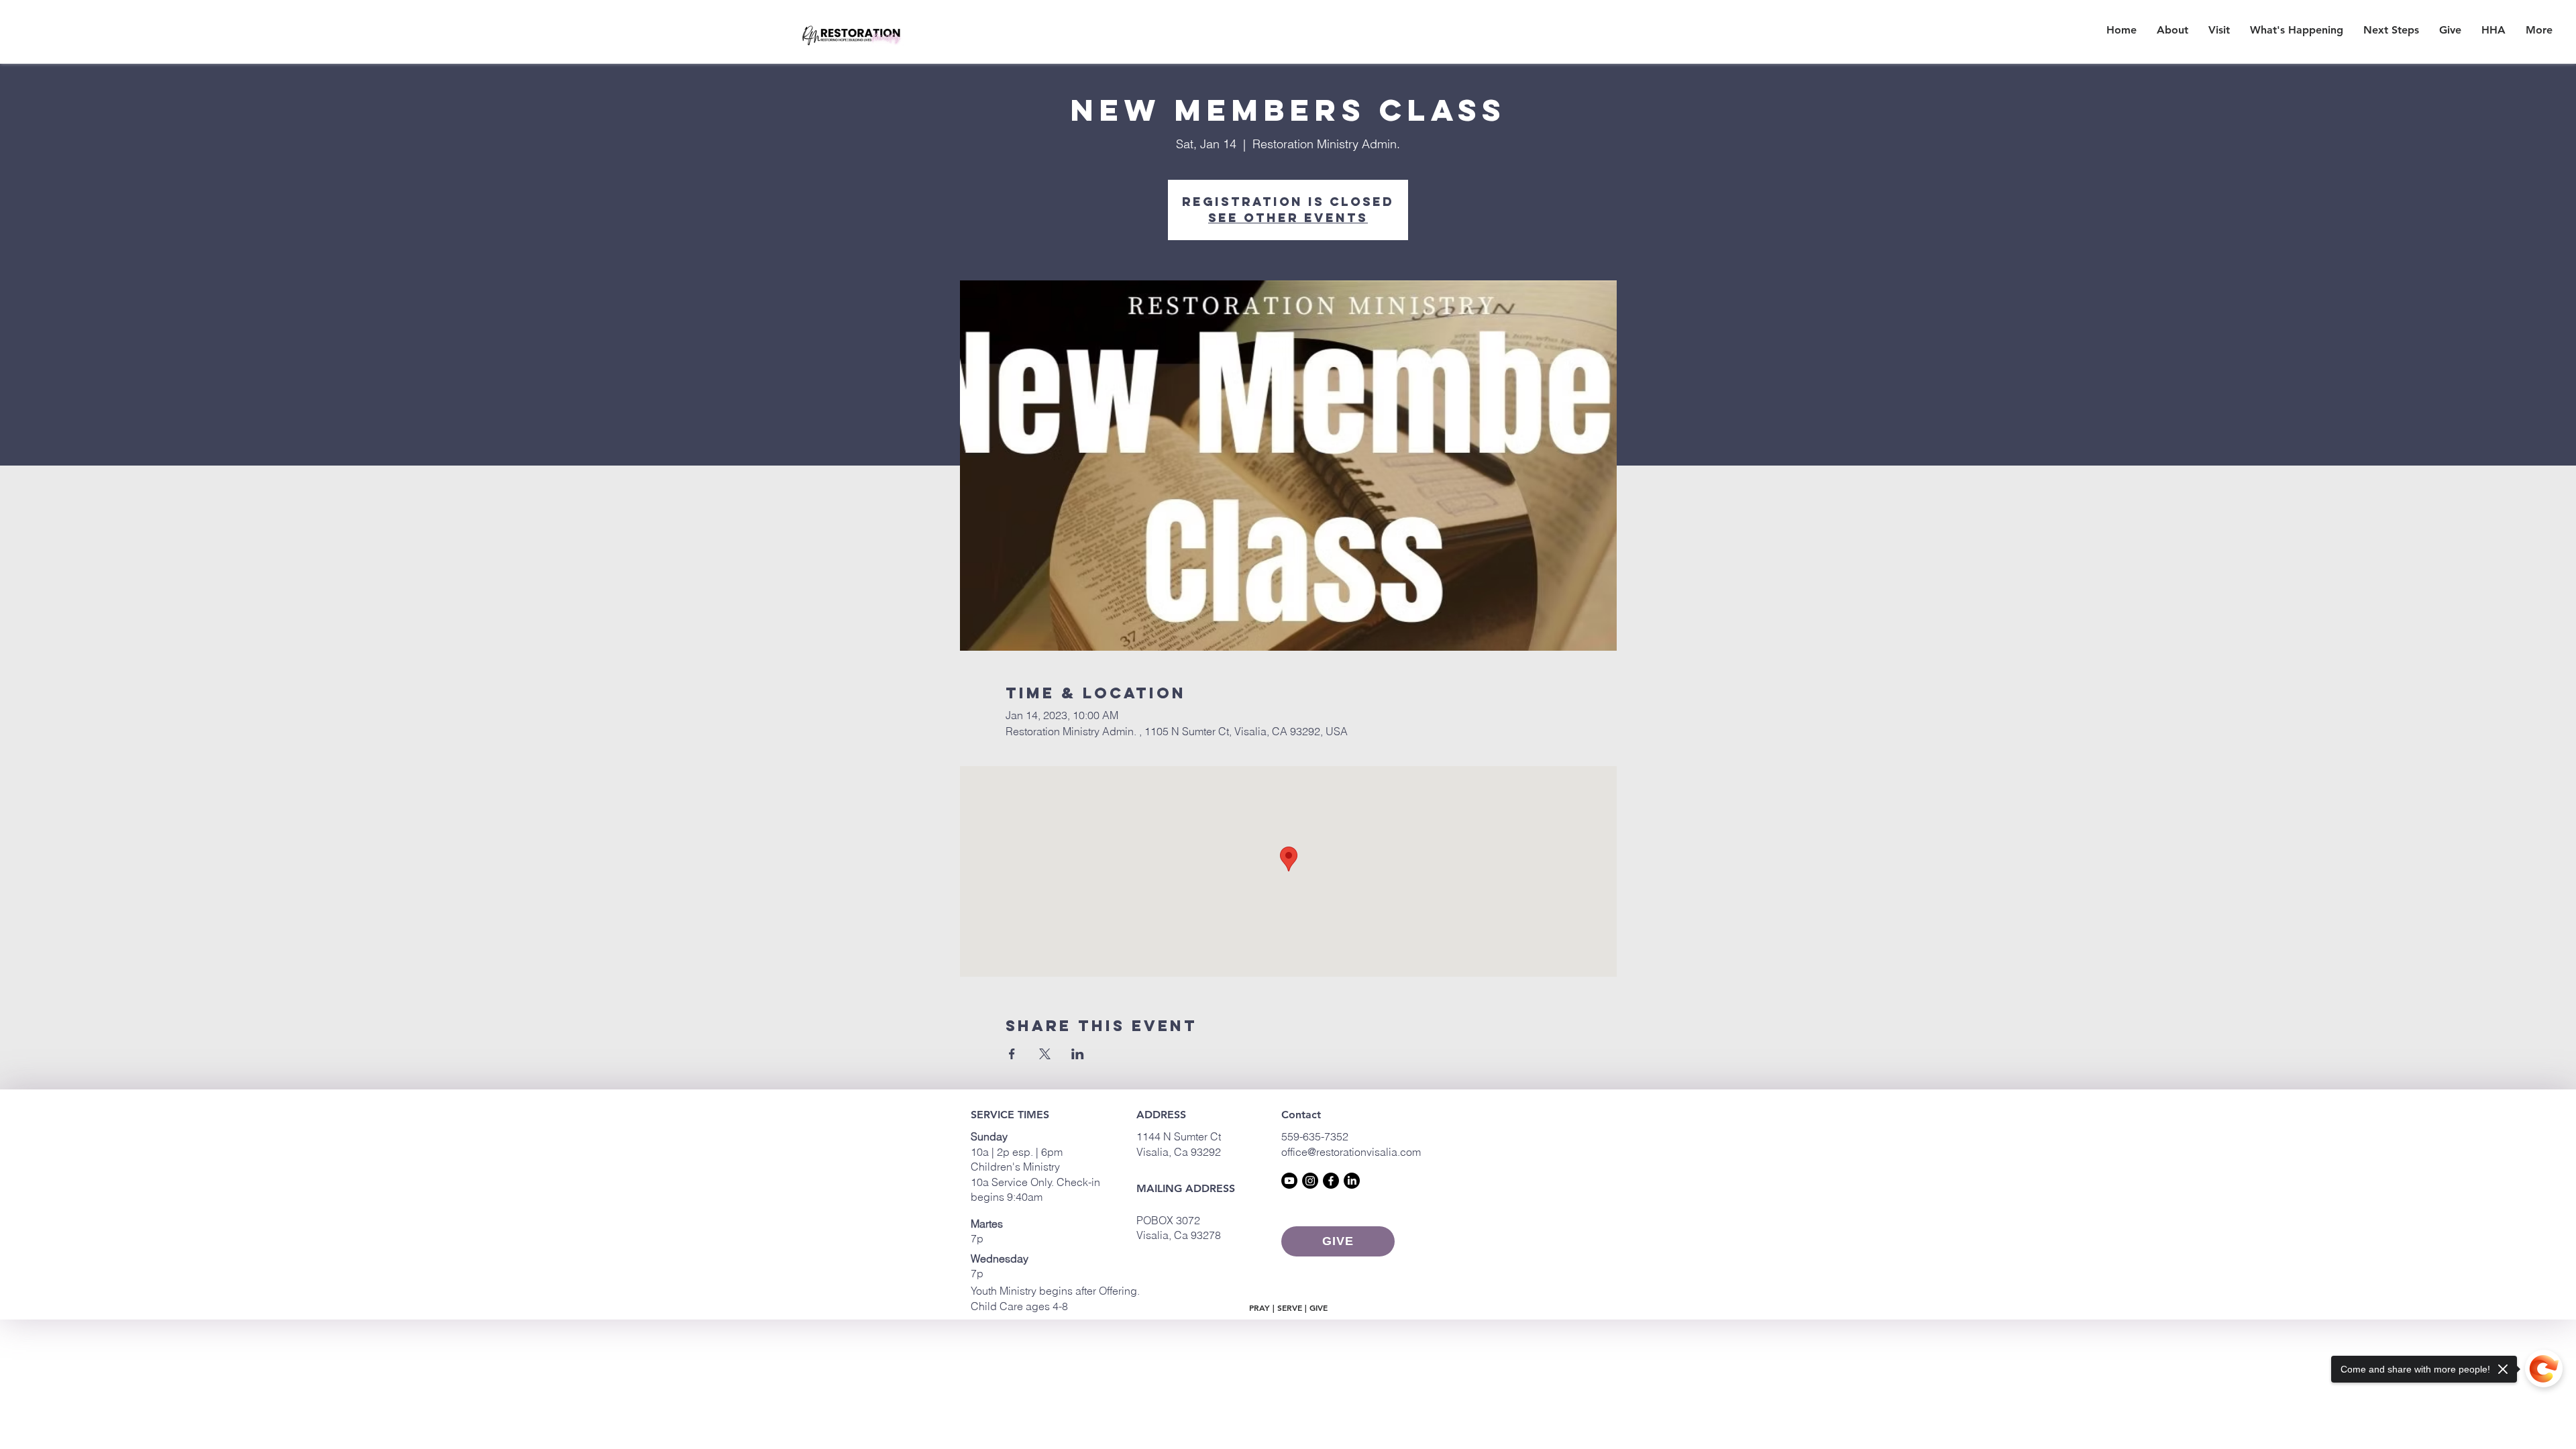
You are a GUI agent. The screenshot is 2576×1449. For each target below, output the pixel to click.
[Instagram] (1310, 1181)
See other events (1288, 218)
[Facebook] (1331, 1181)
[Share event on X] (1045, 1054)
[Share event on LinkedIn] (1078, 1054)
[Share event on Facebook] (1012, 1054)
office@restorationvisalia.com (1351, 1152)
